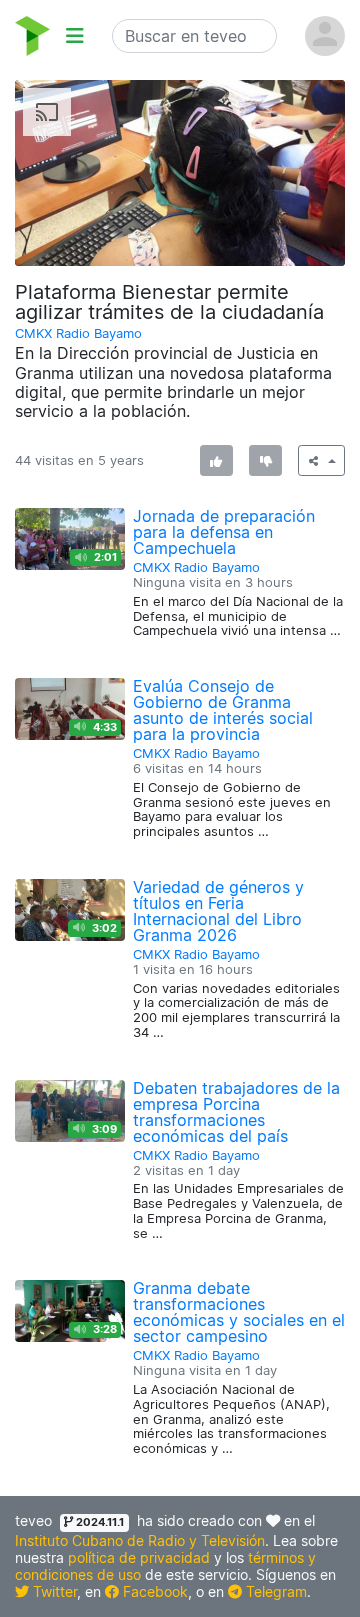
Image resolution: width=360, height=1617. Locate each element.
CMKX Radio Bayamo (78, 333)
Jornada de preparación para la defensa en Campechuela (224, 532)
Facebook (153, 1591)
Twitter (53, 1591)
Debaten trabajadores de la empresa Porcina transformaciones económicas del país (236, 1112)
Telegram (274, 1591)
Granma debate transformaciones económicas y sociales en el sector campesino (239, 1312)
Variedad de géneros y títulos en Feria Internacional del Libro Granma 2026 (218, 911)
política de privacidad (139, 1557)
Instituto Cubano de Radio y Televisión (140, 1540)
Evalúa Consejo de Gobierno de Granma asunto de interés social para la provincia (223, 710)
